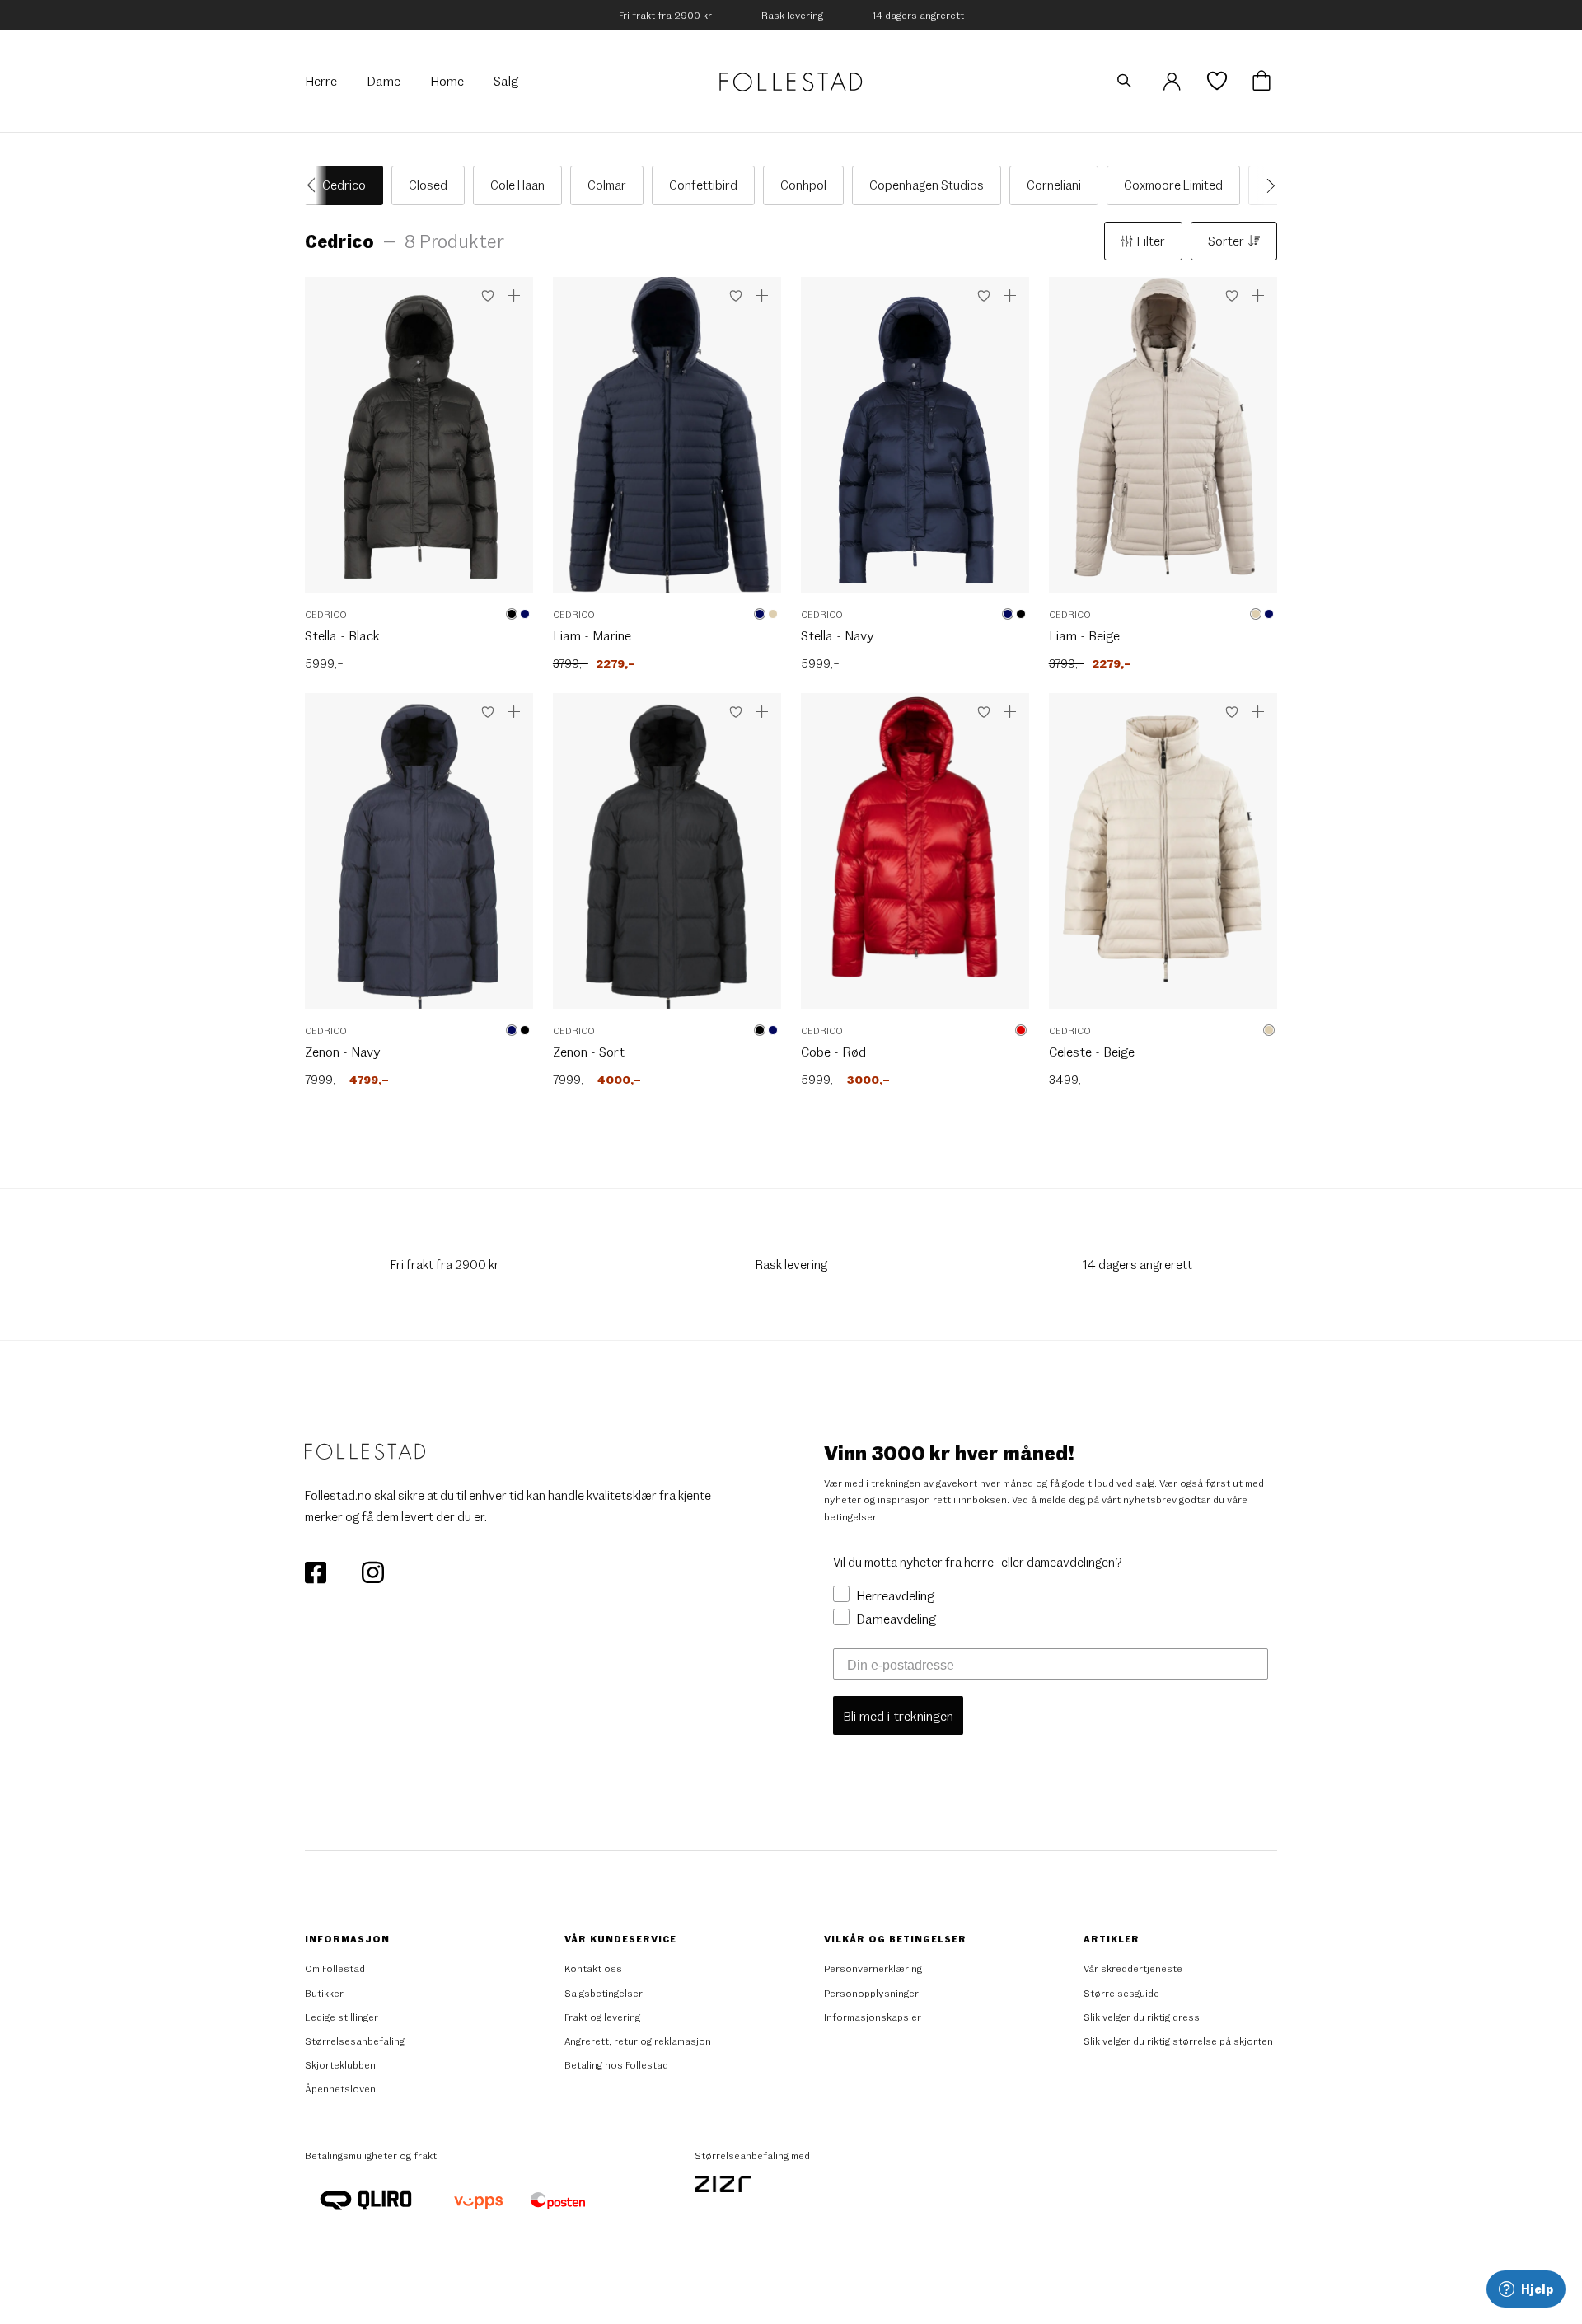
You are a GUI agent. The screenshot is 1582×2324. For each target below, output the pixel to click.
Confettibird (703, 185)
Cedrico (344, 185)
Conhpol (803, 185)
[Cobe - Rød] (915, 859)
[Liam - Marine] (667, 443)
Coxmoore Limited (1173, 185)
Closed (428, 185)
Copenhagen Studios (927, 185)
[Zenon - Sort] (667, 859)
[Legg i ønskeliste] (488, 296)
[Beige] (773, 614)
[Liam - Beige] (1163, 443)
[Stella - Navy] (915, 443)
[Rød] (1021, 1030)
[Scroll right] (1266, 185)
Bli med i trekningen (898, 1715)
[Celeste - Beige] (1163, 859)
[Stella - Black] (419, 443)
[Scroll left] (316, 185)
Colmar (607, 185)
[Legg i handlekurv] (514, 296)
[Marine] (525, 614)
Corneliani (1054, 185)
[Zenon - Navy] (419, 859)
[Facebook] (317, 1571)
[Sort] (512, 614)
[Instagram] (372, 1571)
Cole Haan (517, 185)
